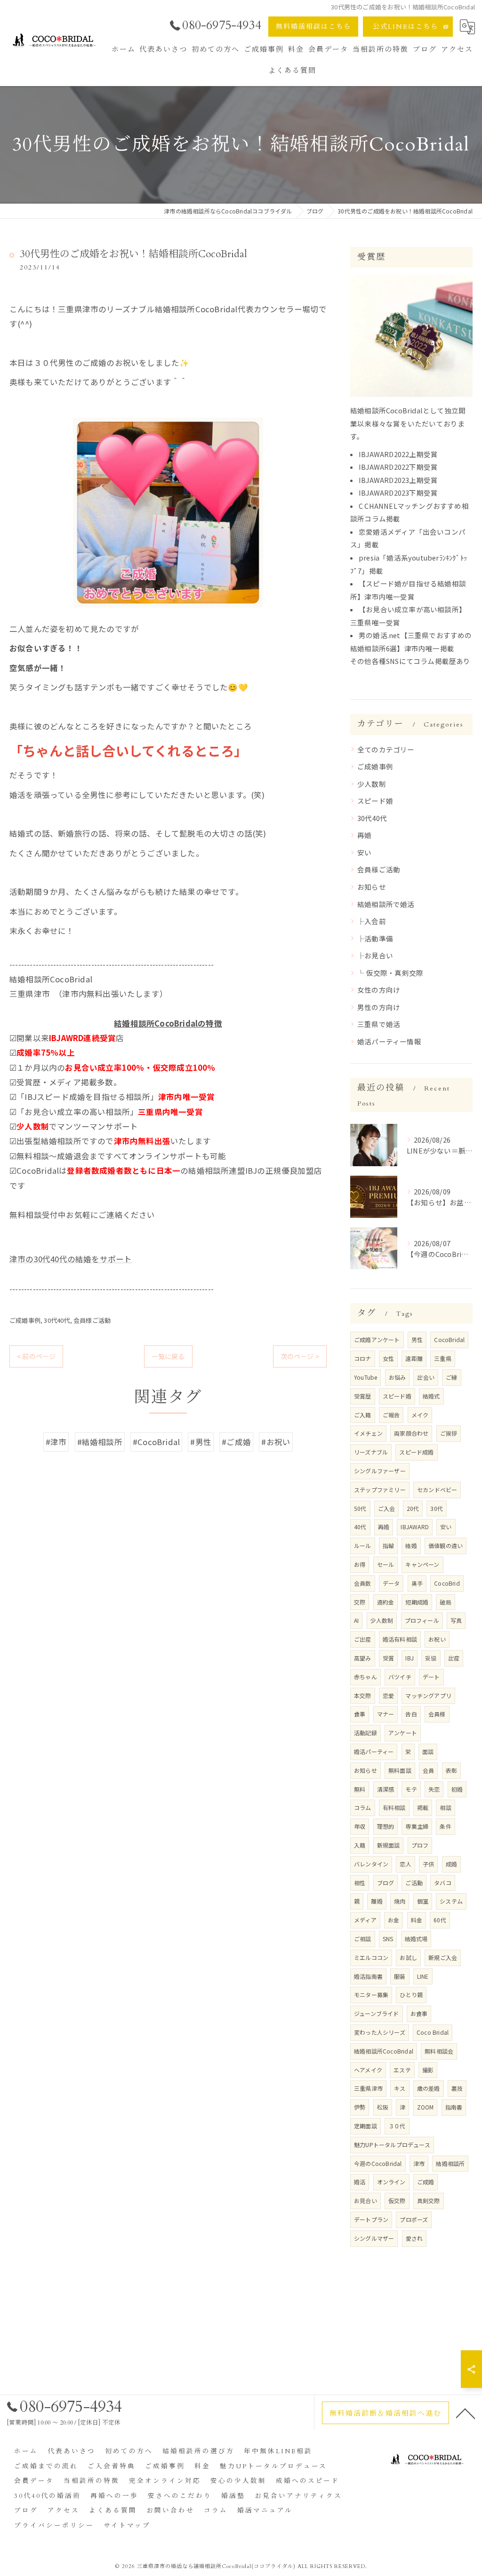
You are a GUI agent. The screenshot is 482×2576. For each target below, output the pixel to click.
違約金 (386, 1602)
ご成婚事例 (25, 1320)
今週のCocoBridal (378, 2163)
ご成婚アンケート (377, 1339)
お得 (360, 1564)
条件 (445, 1826)
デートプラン (371, 2219)
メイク (420, 1415)
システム (451, 1901)
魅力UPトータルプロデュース (392, 2145)
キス (400, 2088)
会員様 (437, 1714)
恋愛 (388, 1695)
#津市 (56, 1442)
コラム (363, 1807)
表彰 (451, 1770)
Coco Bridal (433, 2032)
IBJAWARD (415, 1527)
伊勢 (360, 2107)
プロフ (420, 1845)
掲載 (423, 1807)
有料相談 (394, 1807)
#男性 (201, 1442)
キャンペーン (422, 1564)
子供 (428, 1864)
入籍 (360, 1845)
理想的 (386, 1826)
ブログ (386, 1883)
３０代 (397, 2126)
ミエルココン (371, 1957)
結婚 (411, 1545)
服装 (400, 1976)
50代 (360, 1508)
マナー (386, 1714)
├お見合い (375, 955)
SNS (388, 1939)
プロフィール (422, 1620)
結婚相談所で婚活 (386, 904)
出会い (426, 1377)
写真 (456, 1620)
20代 (413, 1508)
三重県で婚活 (379, 1024)
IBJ (410, 1658)
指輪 (388, 1545)
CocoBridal (449, 1339)
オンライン (391, 2182)
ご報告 (391, 1415)
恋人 (405, 1864)
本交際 (363, 1695)
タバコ (443, 1883)
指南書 (454, 2107)
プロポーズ (414, 2219)
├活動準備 (375, 938)
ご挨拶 (449, 1433)
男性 (417, 1339)
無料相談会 (439, 2051)
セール (386, 1564)
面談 (428, 1751)
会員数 (363, 1583)
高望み (363, 1658)
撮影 (428, 2070)
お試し (408, 1957)
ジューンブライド (377, 2013)
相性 (360, 1883)
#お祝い (276, 1442)
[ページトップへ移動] (466, 2413)
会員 (428, 1770)
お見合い (366, 2201)
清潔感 (386, 1789)
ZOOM (426, 2107)
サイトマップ (127, 2526)
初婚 (457, 1789)
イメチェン (368, 1433)
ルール (363, 1545)
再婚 (364, 835)
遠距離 (414, 1358)
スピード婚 (375, 801)
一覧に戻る (168, 1356)
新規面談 (389, 1845)
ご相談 (363, 1939)
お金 (394, 1920)
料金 (417, 1920)
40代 (360, 1527)
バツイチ (400, 1677)
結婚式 (431, 1396)
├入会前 (372, 921)
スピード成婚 (416, 1452)
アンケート (403, 1733)
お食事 (419, 2013)
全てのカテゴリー (386, 749)
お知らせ (372, 887)
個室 (423, 1901)
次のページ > (300, 1356)
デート (431, 1677)
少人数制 (372, 784)
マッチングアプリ (428, 1695)
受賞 (388, 1658)
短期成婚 (417, 1602)
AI (356, 1620)
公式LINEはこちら (406, 27)
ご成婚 (426, 2182)
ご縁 (451, 1377)
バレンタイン (371, 1864)
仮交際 (397, 2201)
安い (364, 852)
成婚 (451, 1864)
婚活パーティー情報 (389, 1041)
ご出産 (363, 1639)
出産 (454, 1658)
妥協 (431, 1658)
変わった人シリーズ (380, 2032)
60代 (440, 1920)
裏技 (457, 2088)
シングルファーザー (380, 1471)
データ (391, 1583)
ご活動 (414, 1883)
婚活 (360, 2182)
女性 (388, 1358)
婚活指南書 (368, 1976)
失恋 (434, 1789)
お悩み (398, 1377)
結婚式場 (416, 1939)
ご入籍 (363, 1415)
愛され (414, 2238)
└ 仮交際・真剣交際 (390, 973)
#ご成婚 (236, 1442)
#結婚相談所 (100, 1442)
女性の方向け (379, 990)
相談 (445, 1807)
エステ (402, 2070)
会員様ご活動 (92, 1320)
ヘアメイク (368, 2070)
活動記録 (366, 1733)
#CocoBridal (156, 1442)
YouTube (366, 1377)
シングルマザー (374, 2238)
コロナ (363, 1358)
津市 (419, 2163)
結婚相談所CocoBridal (384, 2051)
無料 (360, 1789)
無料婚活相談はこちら (313, 27)
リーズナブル (371, 1452)
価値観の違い (446, 1545)
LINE (423, 1976)
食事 (360, 1714)
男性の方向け (379, 1007)
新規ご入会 (443, 1957)
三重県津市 (368, 2088)
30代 (437, 1508)
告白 (411, 1714)
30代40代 (57, 1320)
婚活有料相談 (400, 1639)
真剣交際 (429, 2201)
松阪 (383, 2107)
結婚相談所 (450, 2163)
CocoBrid (447, 1583)
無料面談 (400, 1770)
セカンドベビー (437, 1489)
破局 (445, 1602)
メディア (365, 1920)
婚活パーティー (374, 1751)
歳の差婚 (429, 2088)
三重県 (443, 1358)
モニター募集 (371, 1995)
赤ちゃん (366, 1677)
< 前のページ (36, 1356)
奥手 (417, 1583)
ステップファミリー (380, 1489)
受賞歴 (363, 1396)
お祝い (437, 1639)
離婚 (377, 1901)
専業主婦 (417, 1826)
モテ (411, 1789)
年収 (360, 1826)
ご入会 (387, 1508)
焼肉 (400, 1901)
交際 (360, 1602)
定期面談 (366, 2126)
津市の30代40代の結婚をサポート (71, 1259)
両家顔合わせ (411, 1433)
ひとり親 (411, 1995)
